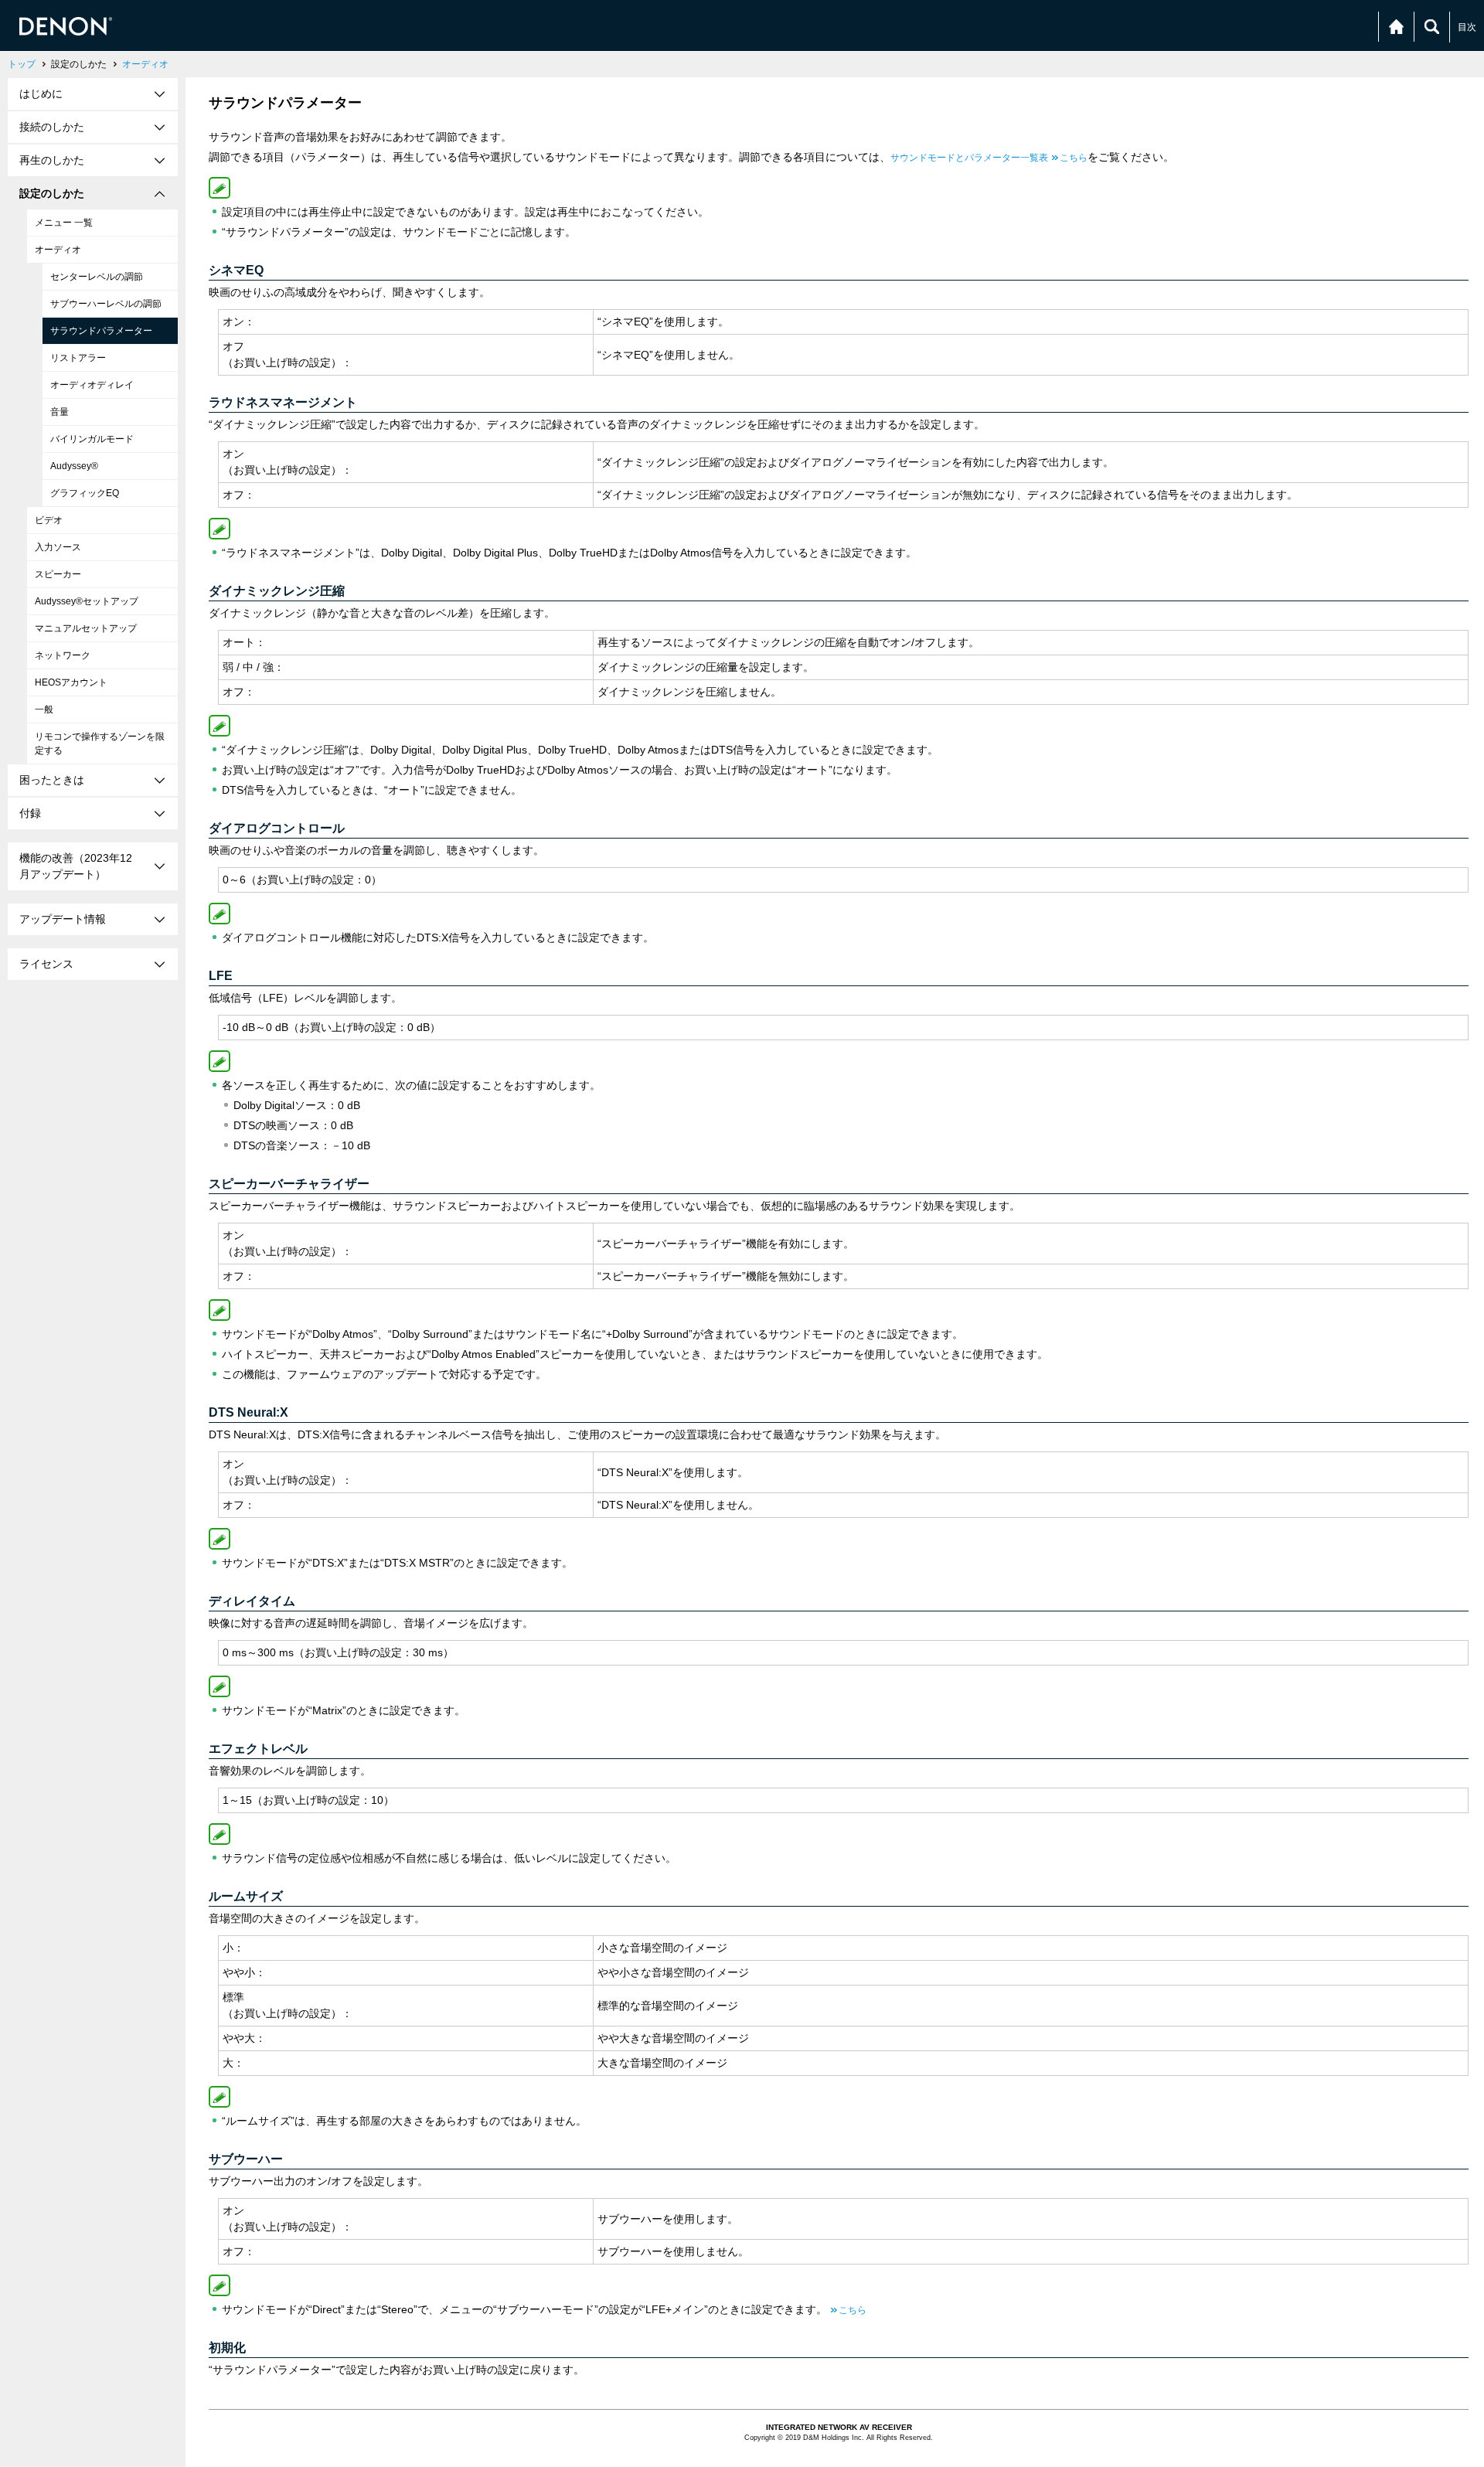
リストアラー (78, 358)
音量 (60, 412)
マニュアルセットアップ (86, 628)
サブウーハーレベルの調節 (106, 304)
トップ (22, 64)
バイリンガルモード (92, 439)
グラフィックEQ (85, 493)
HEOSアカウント (71, 682)
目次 (1467, 27)
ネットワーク (63, 655)
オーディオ (145, 64)
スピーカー (58, 574)
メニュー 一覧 (64, 223)
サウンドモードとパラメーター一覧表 (989, 158)
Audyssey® (74, 466)
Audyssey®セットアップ (87, 601)
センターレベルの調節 (97, 277)
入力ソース (58, 547)
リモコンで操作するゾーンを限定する (100, 744)
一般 (44, 709)
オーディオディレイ (92, 385)
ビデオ (49, 520)
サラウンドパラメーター (101, 331)
